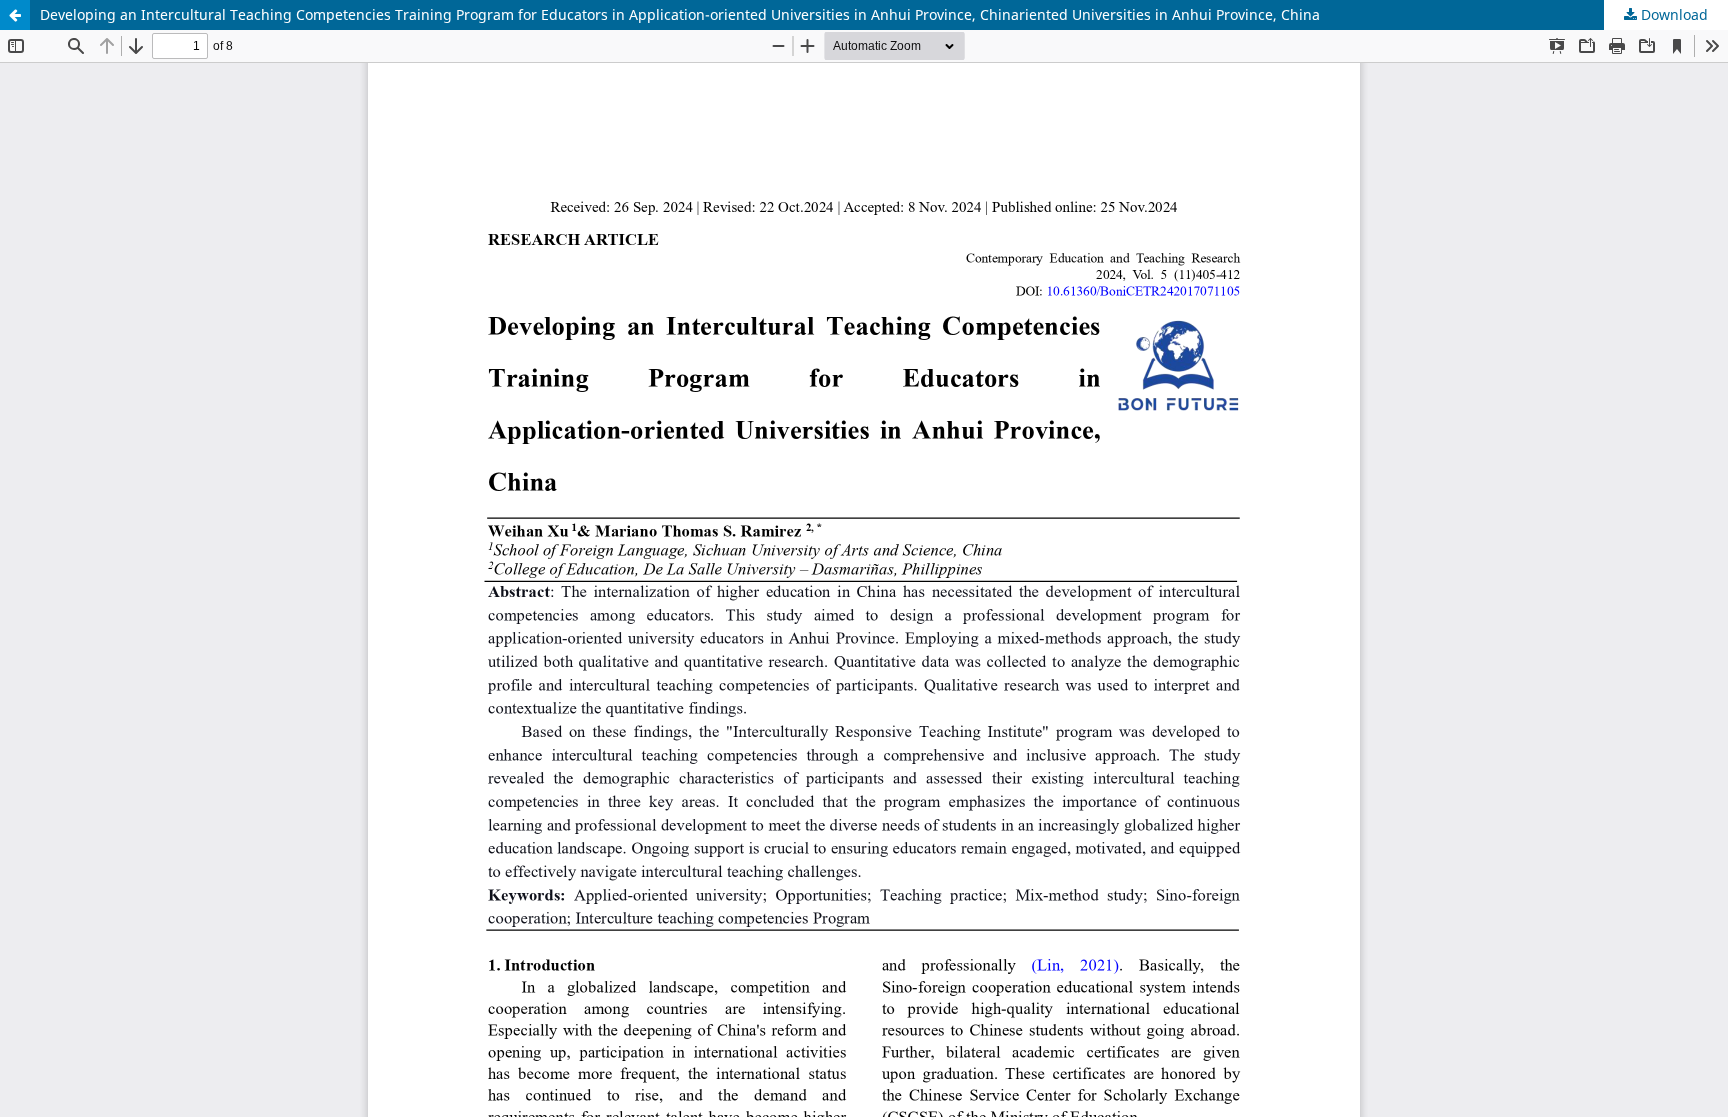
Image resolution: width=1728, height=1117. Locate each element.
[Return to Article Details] (15, 15)
